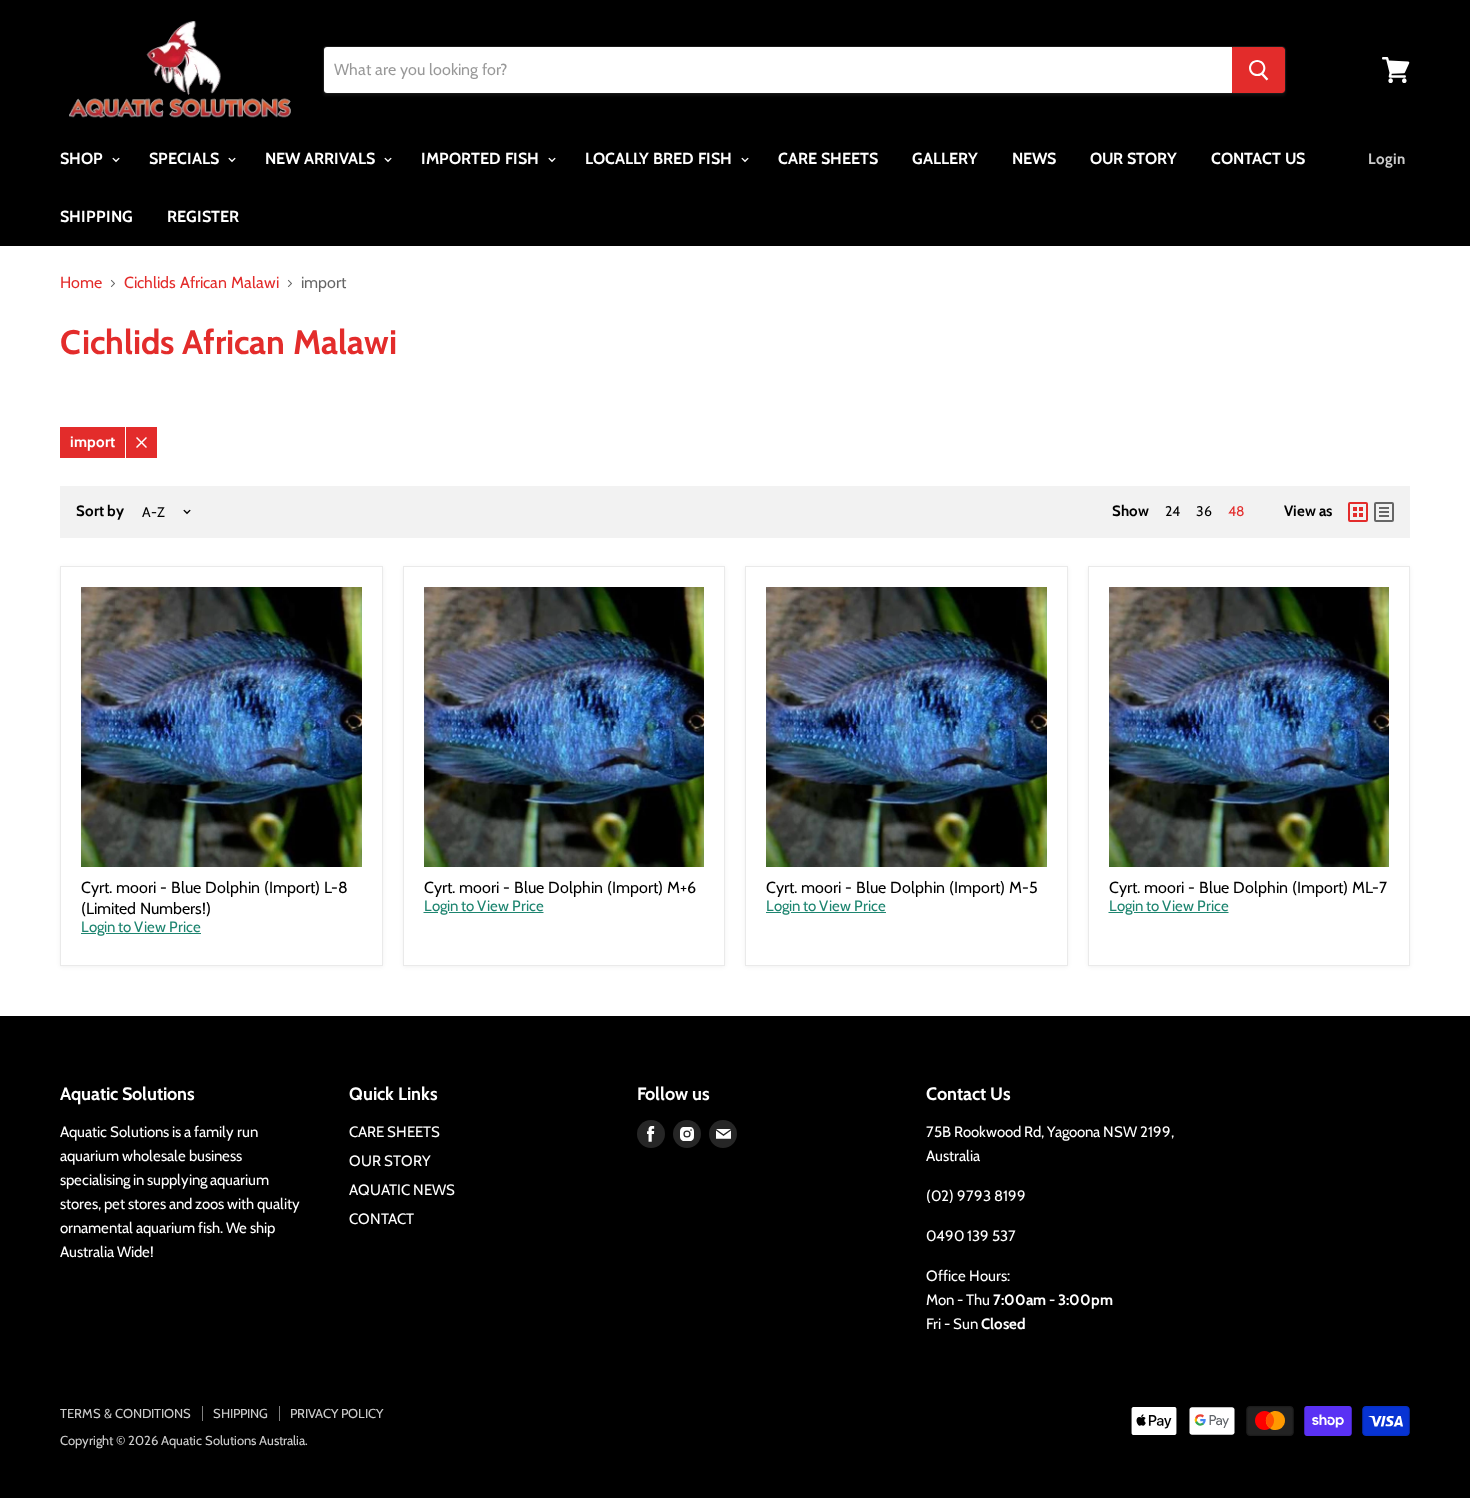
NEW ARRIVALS (322, 158)
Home (81, 283)
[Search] (1258, 70)
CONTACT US (1258, 158)
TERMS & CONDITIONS (125, 1413)
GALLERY (945, 158)
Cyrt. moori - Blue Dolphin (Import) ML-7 (1248, 887)
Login (1386, 159)
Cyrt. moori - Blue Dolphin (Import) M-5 (902, 887)
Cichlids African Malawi (201, 283)
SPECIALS (186, 158)
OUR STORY (1133, 158)
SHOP (83, 158)
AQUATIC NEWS (402, 1190)
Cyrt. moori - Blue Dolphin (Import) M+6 (560, 887)
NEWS (1034, 158)
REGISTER (203, 216)
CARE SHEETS (828, 158)
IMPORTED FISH (482, 158)
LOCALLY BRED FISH (660, 158)
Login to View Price (141, 927)
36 (1204, 511)
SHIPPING (96, 216)
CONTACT (381, 1219)
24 (1172, 511)
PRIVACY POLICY (336, 1413)
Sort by (100, 511)
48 (1236, 511)
